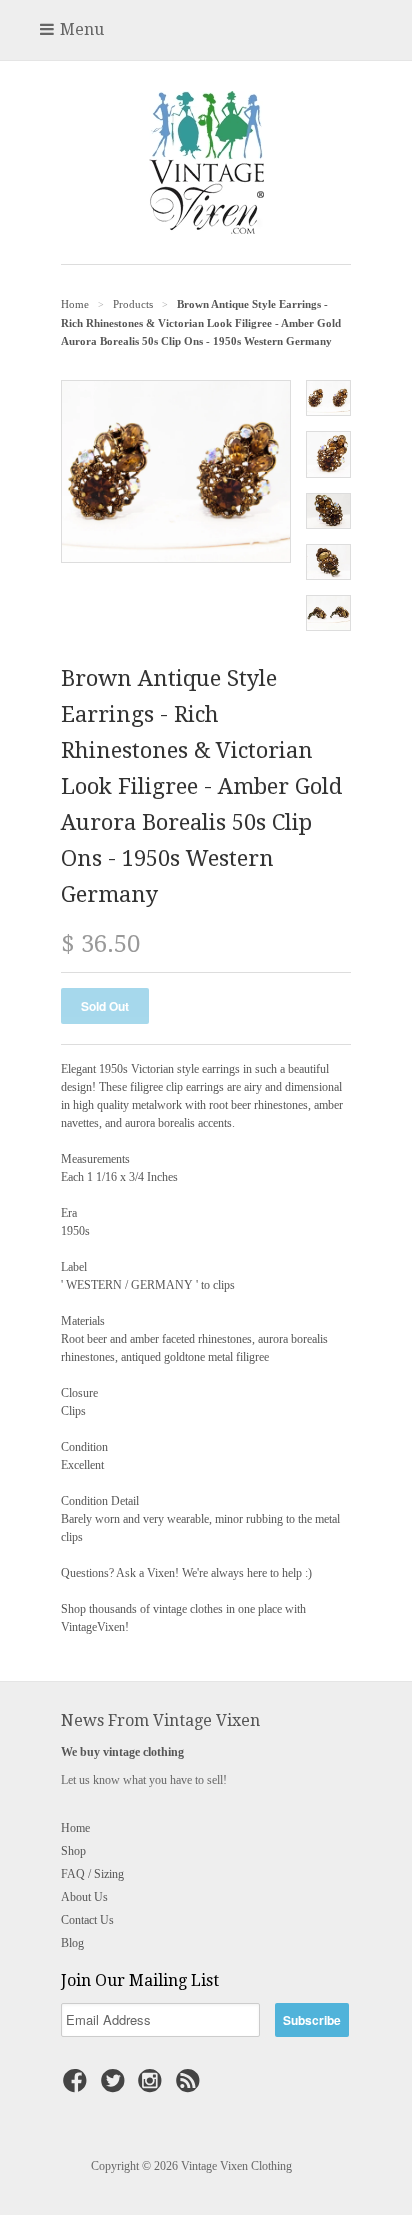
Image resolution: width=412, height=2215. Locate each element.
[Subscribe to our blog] (191, 2087)
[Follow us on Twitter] (116, 2087)
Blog (72, 1943)
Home (75, 1828)
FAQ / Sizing (92, 1874)
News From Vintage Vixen (160, 1720)
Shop (73, 1851)
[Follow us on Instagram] (153, 2087)
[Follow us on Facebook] (78, 2087)
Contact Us (87, 1920)
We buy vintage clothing (122, 1752)
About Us (84, 1897)
